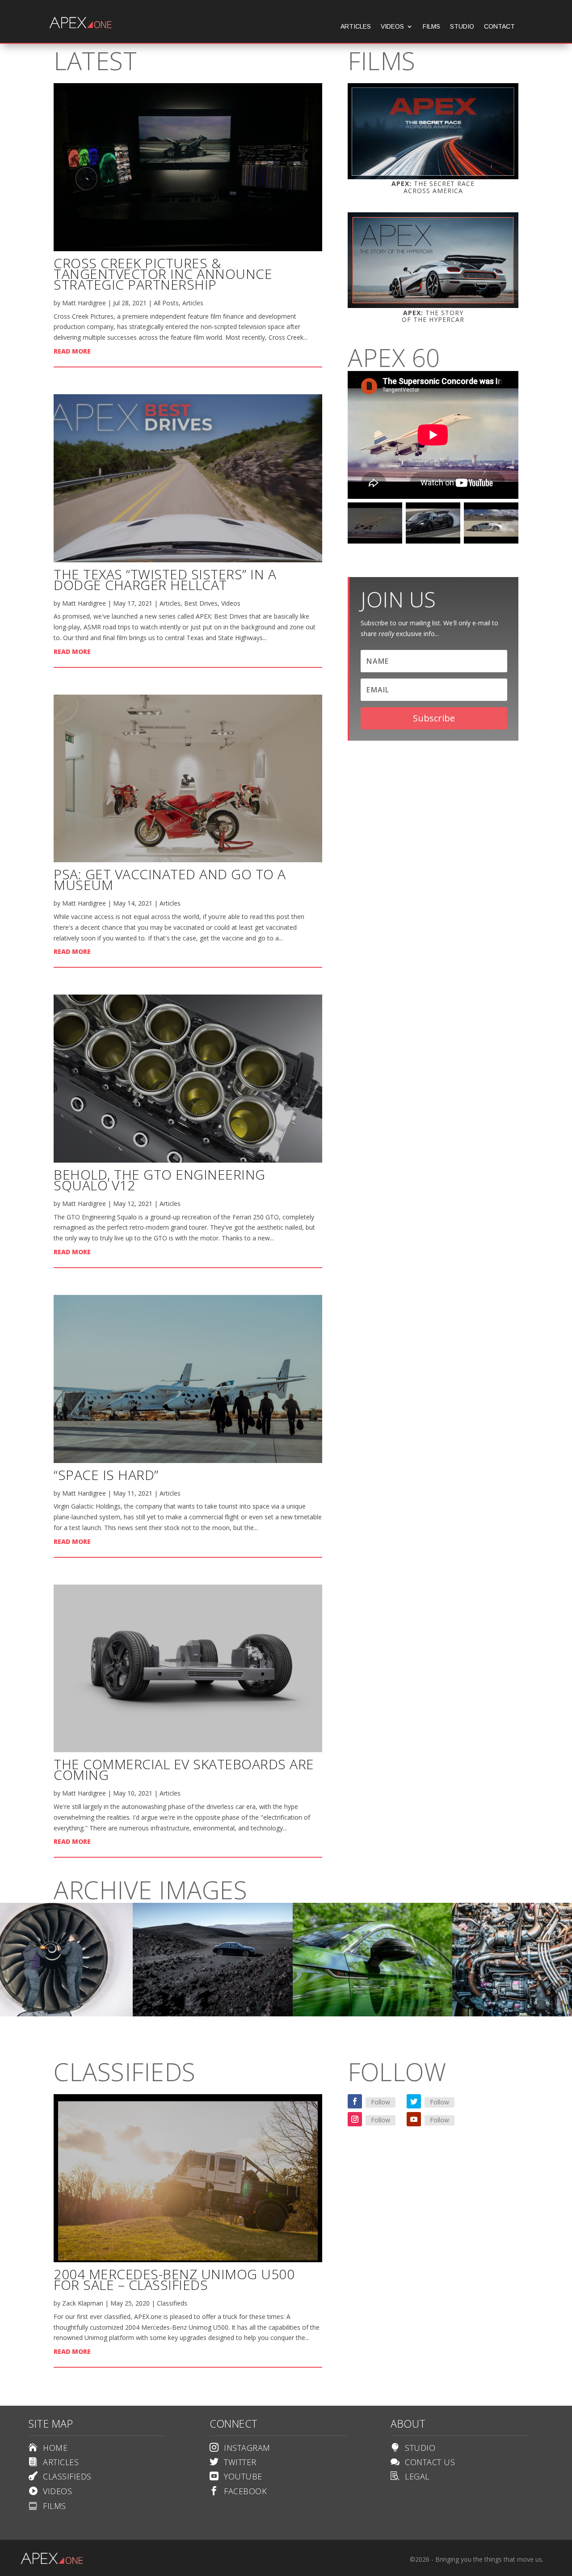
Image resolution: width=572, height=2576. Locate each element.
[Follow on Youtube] (414, 2119)
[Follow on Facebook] (355, 2101)
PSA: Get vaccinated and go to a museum (170, 879)
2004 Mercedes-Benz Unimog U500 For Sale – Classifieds (174, 2279)
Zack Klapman (83, 2303)
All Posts (166, 303)
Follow (381, 2102)
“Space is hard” (106, 1475)
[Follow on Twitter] (414, 2101)
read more (72, 351)
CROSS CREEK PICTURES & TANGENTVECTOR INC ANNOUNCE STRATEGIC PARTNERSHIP (163, 274)
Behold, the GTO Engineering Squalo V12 (160, 1180)
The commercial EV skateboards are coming (184, 1769)
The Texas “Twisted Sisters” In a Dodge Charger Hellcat (165, 580)
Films (431, 27)
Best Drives (201, 603)
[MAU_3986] (373, 2014)
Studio (462, 27)
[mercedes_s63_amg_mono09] (213, 2014)
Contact (499, 27)
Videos (392, 27)
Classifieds (172, 2303)
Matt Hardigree (84, 303)
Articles (356, 27)
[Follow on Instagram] (355, 2119)
